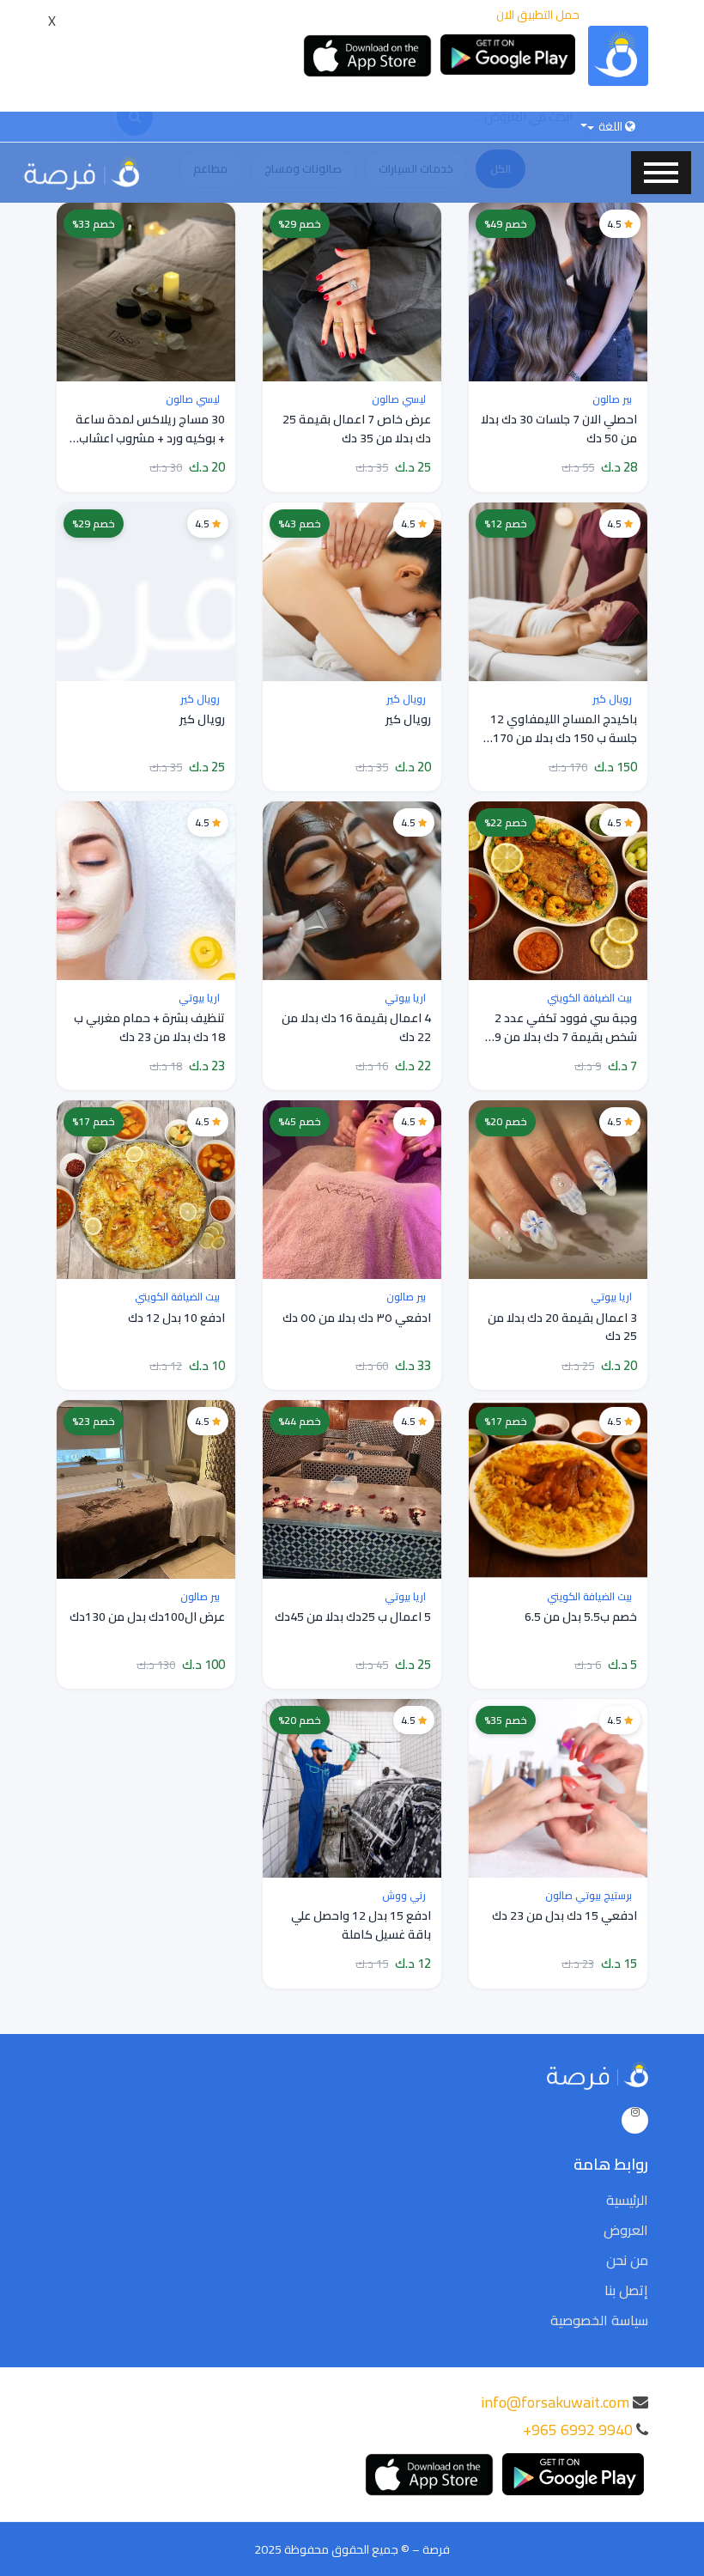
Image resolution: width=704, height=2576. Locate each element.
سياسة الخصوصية (599, 2320)
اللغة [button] (610, 126)
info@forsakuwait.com (555, 2402)
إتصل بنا (626, 2290)
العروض (626, 2230)
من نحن (627, 2260)
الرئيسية (627, 2200)
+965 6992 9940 (578, 2430)
